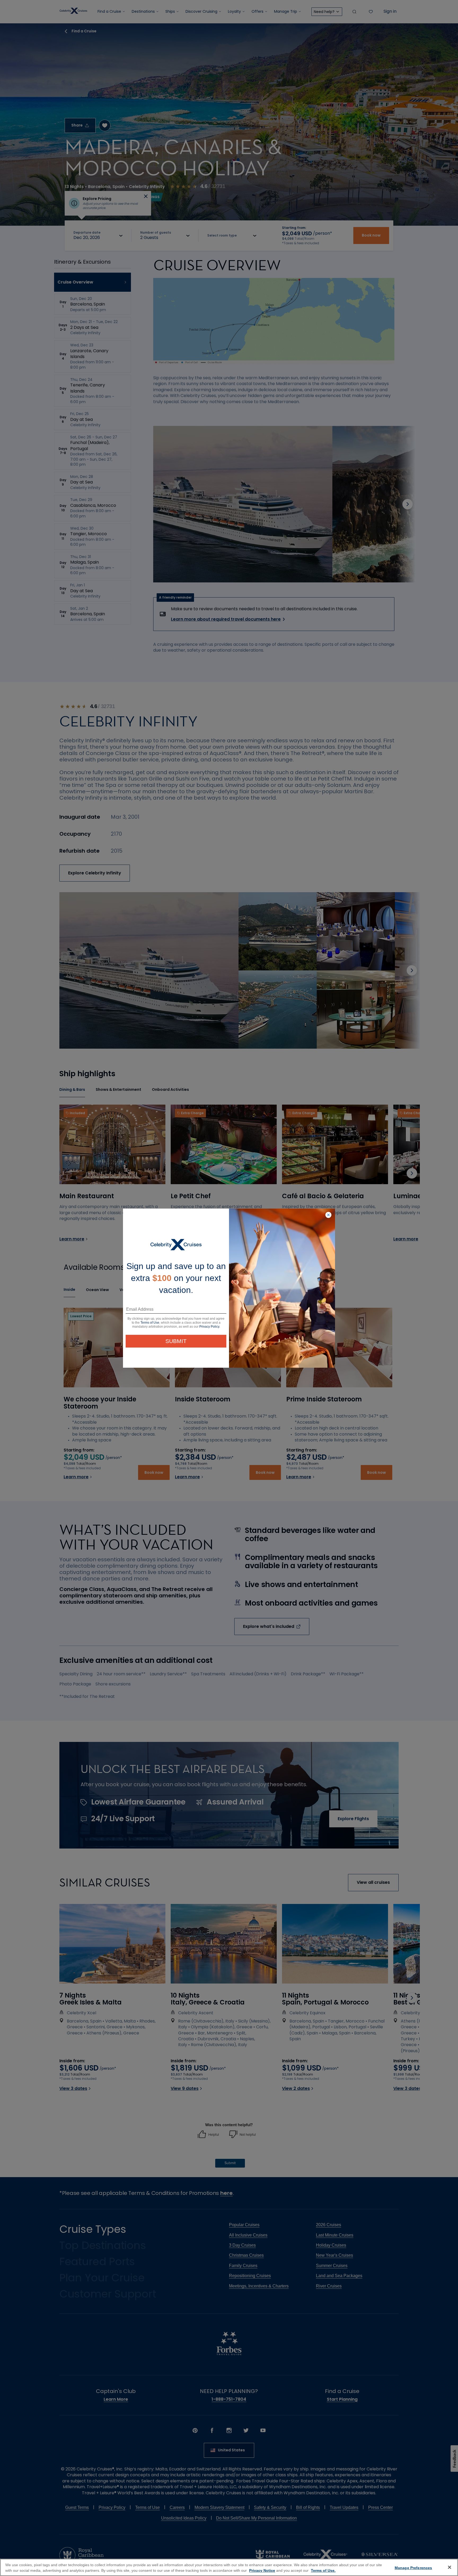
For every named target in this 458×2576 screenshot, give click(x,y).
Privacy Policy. (210, 1327)
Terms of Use (150, 1323)
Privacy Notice (262, 2570)
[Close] (450, 2567)
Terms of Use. (323, 2570)
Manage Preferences (413, 2568)
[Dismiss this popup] (328, 1215)
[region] (229, 2567)
